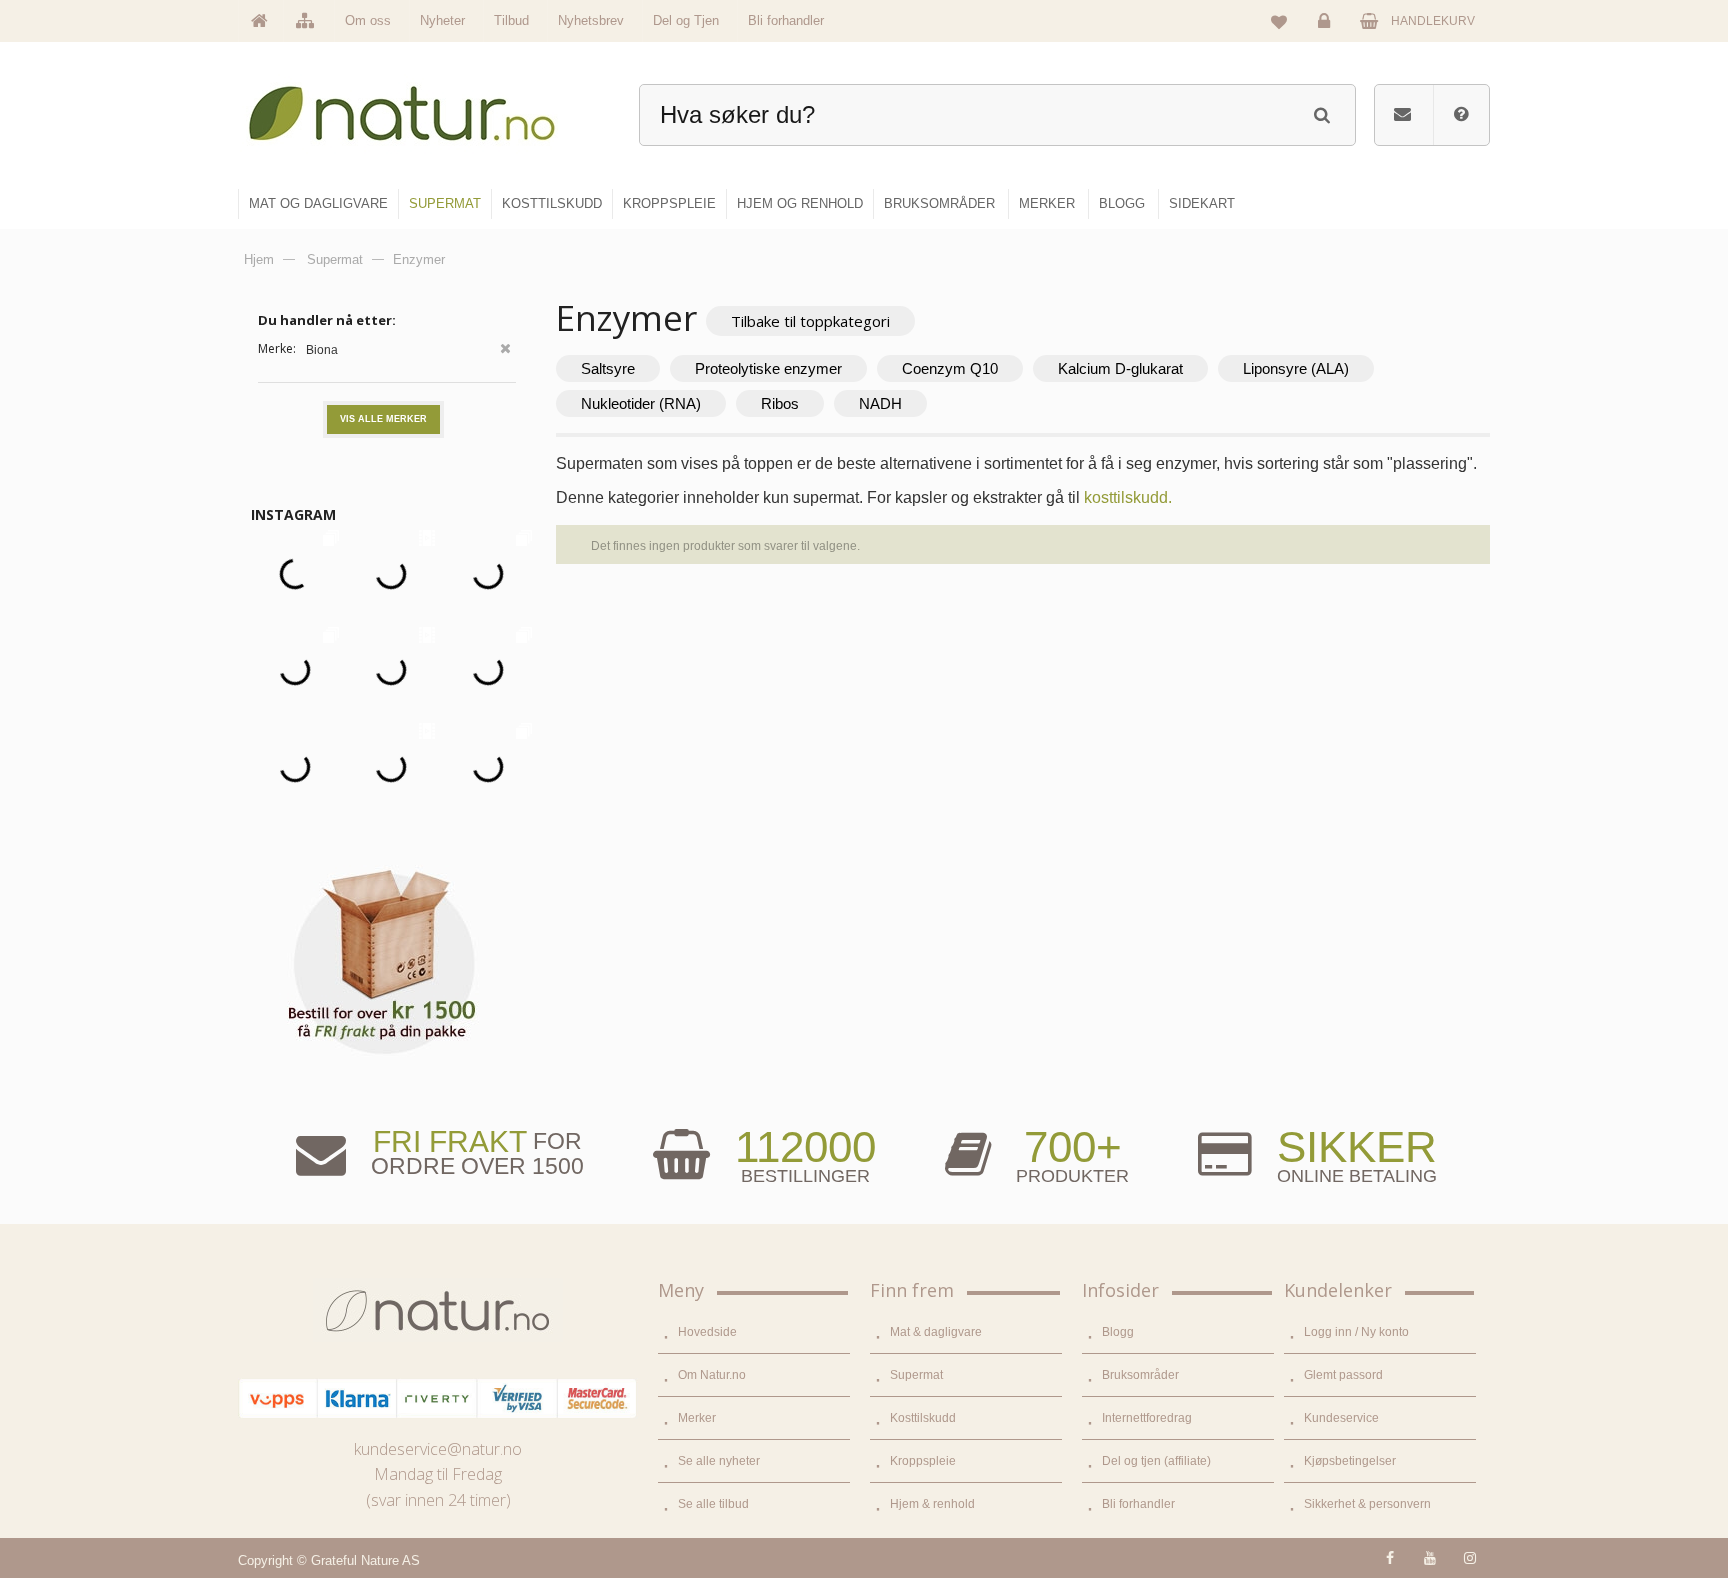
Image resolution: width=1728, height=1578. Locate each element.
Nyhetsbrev (591, 20)
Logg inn (1327, 36)
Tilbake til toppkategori (810, 321)
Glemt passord (1343, 1375)
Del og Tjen (686, 20)
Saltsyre (608, 368)
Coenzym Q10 (950, 368)
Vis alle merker (383, 419)
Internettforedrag (1147, 1418)
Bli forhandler (786, 20)
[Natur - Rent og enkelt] (420, 105)
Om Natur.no (712, 1375)
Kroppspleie (923, 1461)
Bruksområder (1140, 1375)
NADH (880, 403)
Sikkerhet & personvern (1367, 1504)
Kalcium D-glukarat (1120, 368)
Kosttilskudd (923, 1418)
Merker (697, 1418)
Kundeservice (1341, 1418)
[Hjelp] (1461, 115)
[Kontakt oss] (1402, 115)
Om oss (368, 20)
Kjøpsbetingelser (1350, 1461)
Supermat (916, 1375)
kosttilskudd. (1128, 497)
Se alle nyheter (719, 1461)
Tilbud (511, 20)
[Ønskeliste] (1279, 21)
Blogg (1118, 1332)
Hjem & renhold (932, 1504)
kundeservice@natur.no (438, 1449)
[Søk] (1321, 112)
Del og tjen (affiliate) (1156, 1461)
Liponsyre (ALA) (1296, 368)
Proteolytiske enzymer (768, 368)
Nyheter (442, 20)
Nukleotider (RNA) (641, 403)
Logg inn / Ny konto (1356, 1332)
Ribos (780, 403)
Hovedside (707, 1332)
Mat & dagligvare (936, 1332)
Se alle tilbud (713, 1504)
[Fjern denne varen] (505, 350)
